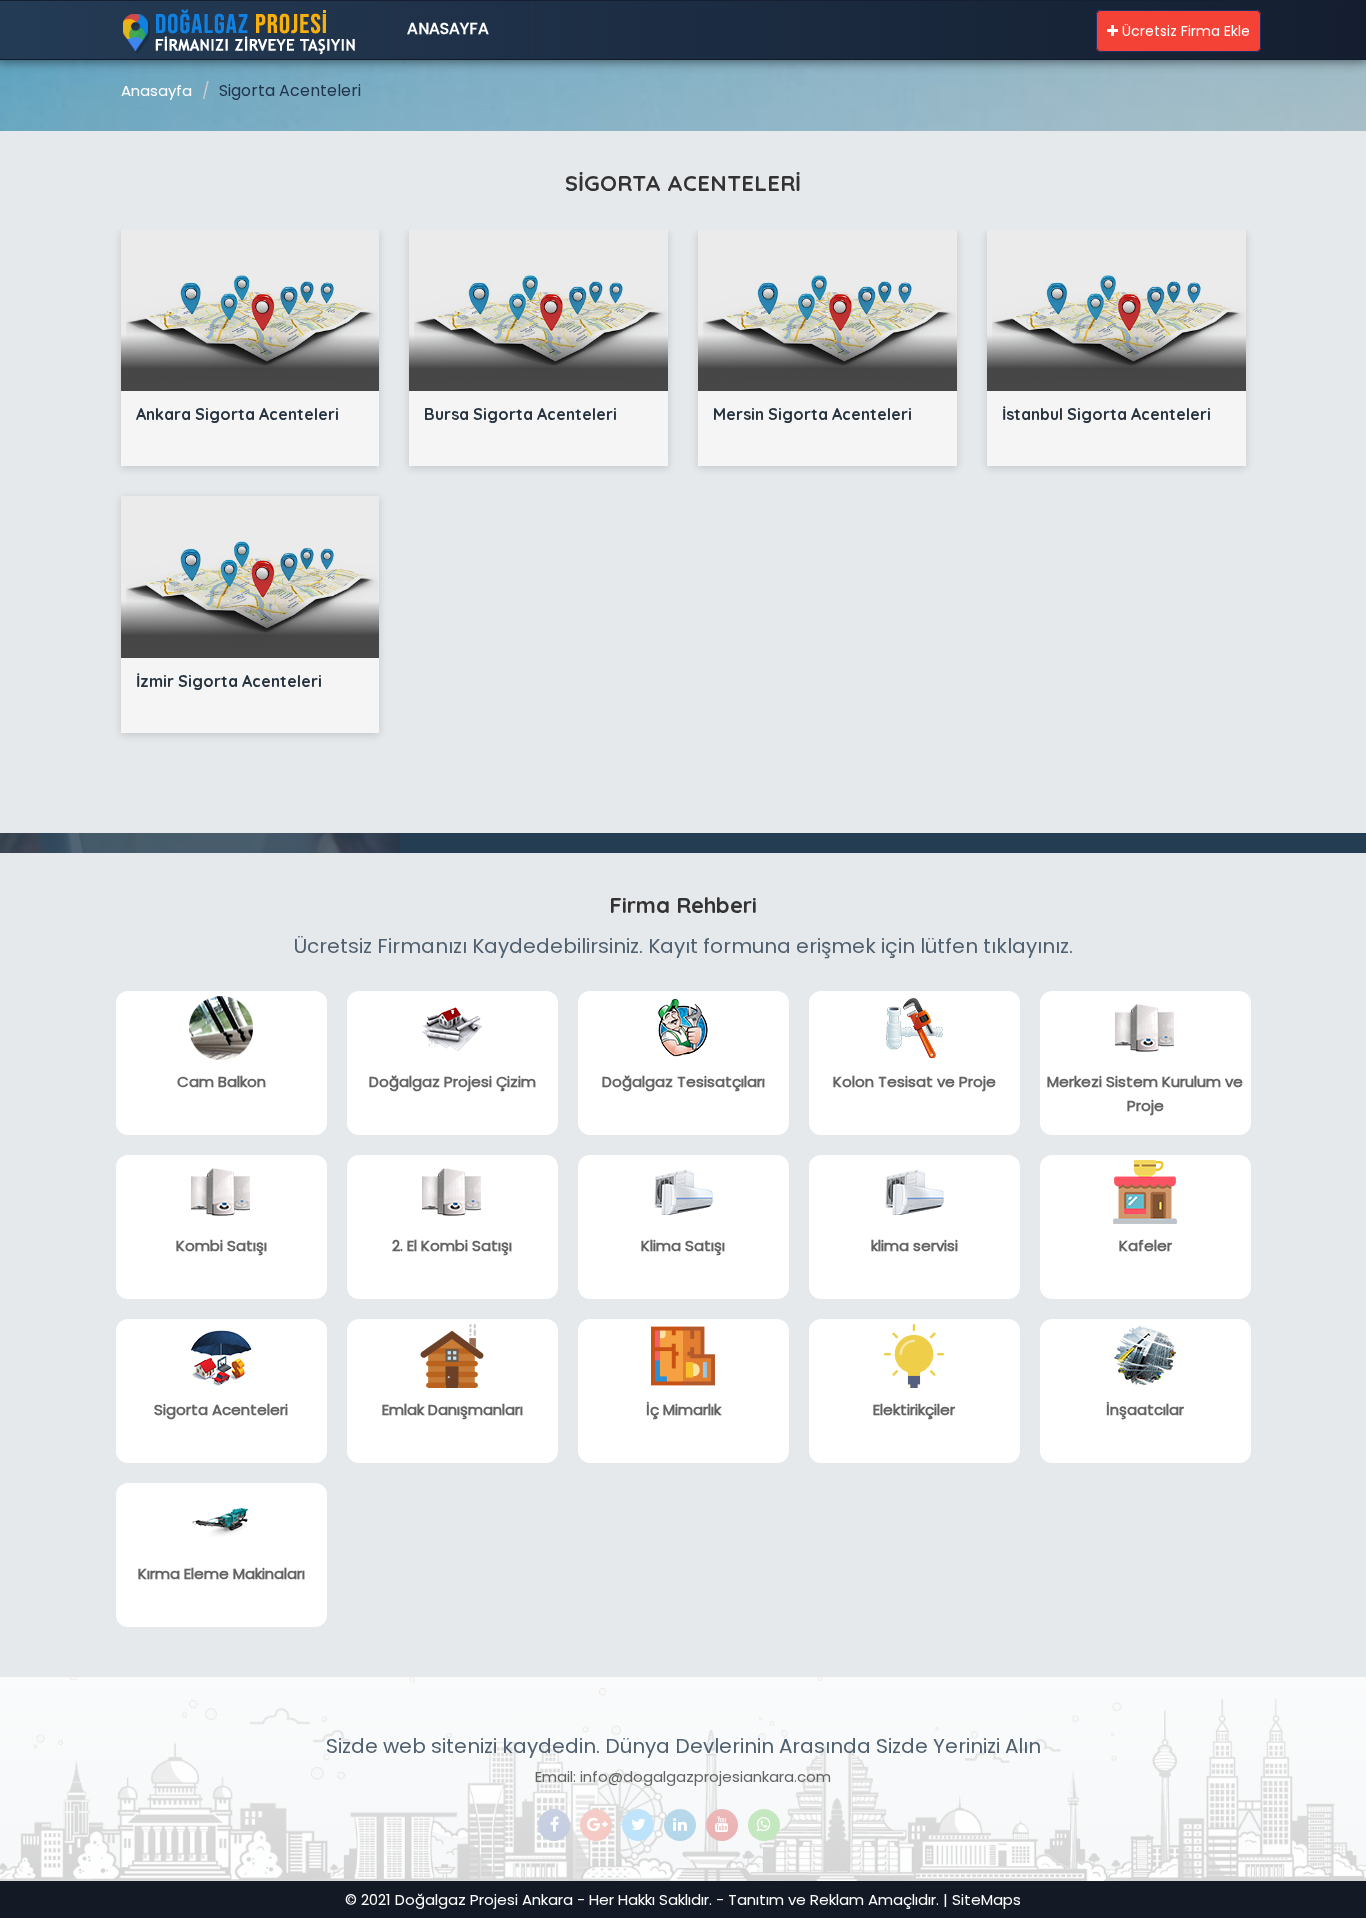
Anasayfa (448, 28)
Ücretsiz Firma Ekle (1184, 31)
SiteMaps (986, 1899)
